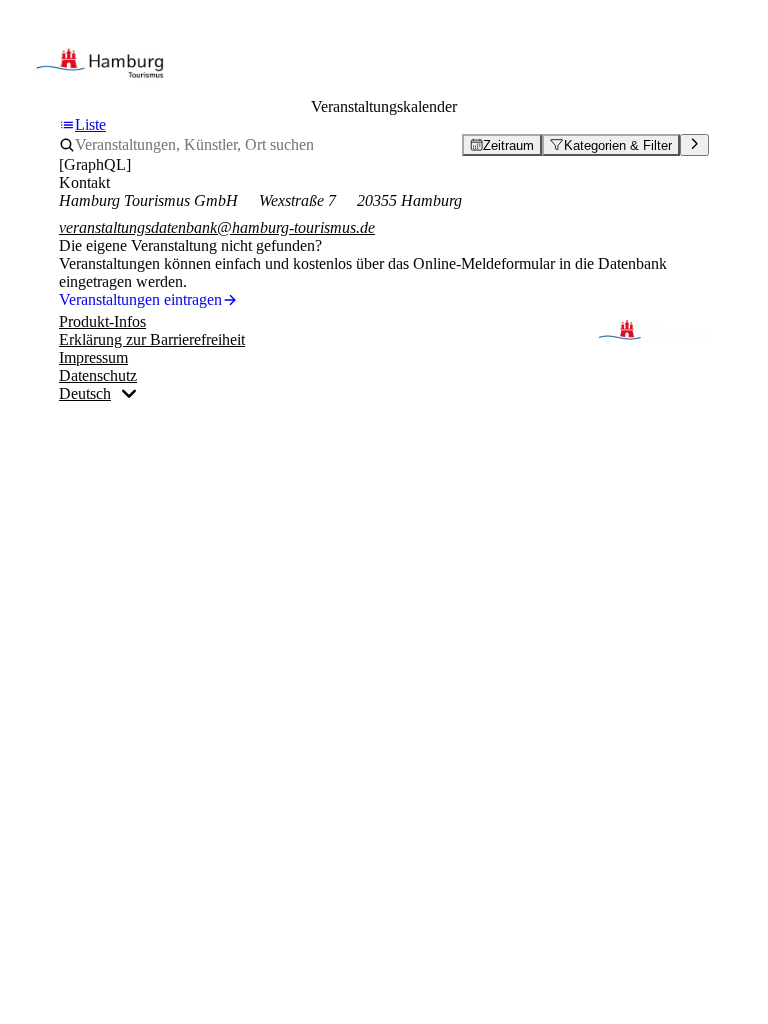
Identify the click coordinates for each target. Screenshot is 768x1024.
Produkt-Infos (102, 321)
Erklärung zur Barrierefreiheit (152, 339)
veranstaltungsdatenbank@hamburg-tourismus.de (217, 227)
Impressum (93, 357)
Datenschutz (98, 375)
